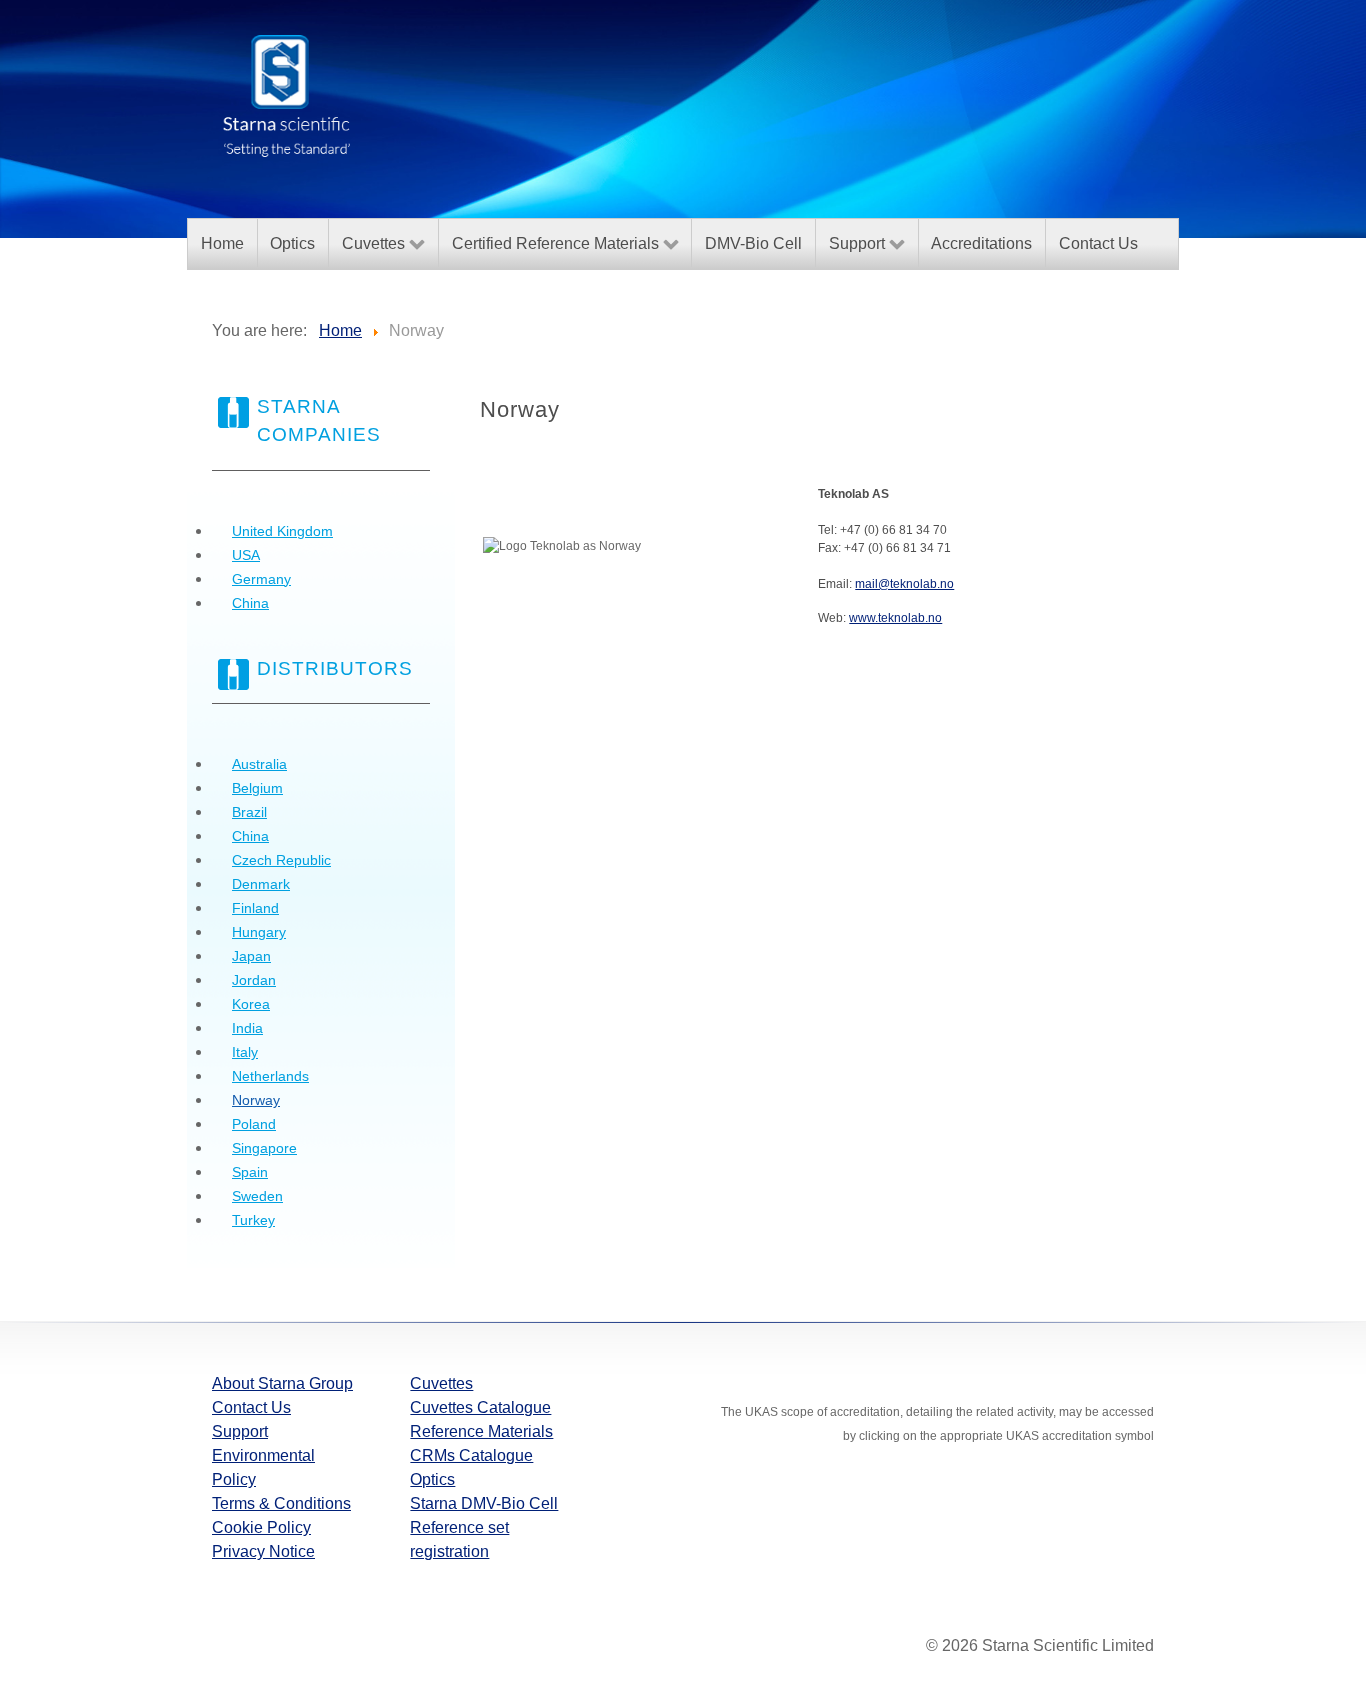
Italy (245, 1052)
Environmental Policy (263, 1467)
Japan (251, 956)
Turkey (253, 1220)
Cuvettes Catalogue (480, 1407)
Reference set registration (459, 1539)
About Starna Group (282, 1383)
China (250, 603)
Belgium (257, 788)
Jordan (254, 980)
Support (240, 1431)
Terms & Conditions (281, 1503)
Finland (255, 908)
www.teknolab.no (895, 618)
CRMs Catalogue (471, 1455)
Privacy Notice (263, 1551)
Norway (256, 1100)
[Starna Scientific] (287, 94)
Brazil (249, 812)
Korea (251, 1004)
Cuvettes (441, 1383)
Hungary (259, 932)
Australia (259, 764)
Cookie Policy (261, 1527)
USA (246, 555)
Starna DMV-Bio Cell (484, 1503)
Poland (254, 1124)
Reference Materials (481, 1431)
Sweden (257, 1196)
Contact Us (251, 1407)
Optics (432, 1479)
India (247, 1028)
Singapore (264, 1148)
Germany (261, 579)
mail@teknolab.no (904, 584)
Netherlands (270, 1076)
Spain (250, 1172)
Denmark (261, 884)
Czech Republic (281, 860)
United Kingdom (282, 531)
